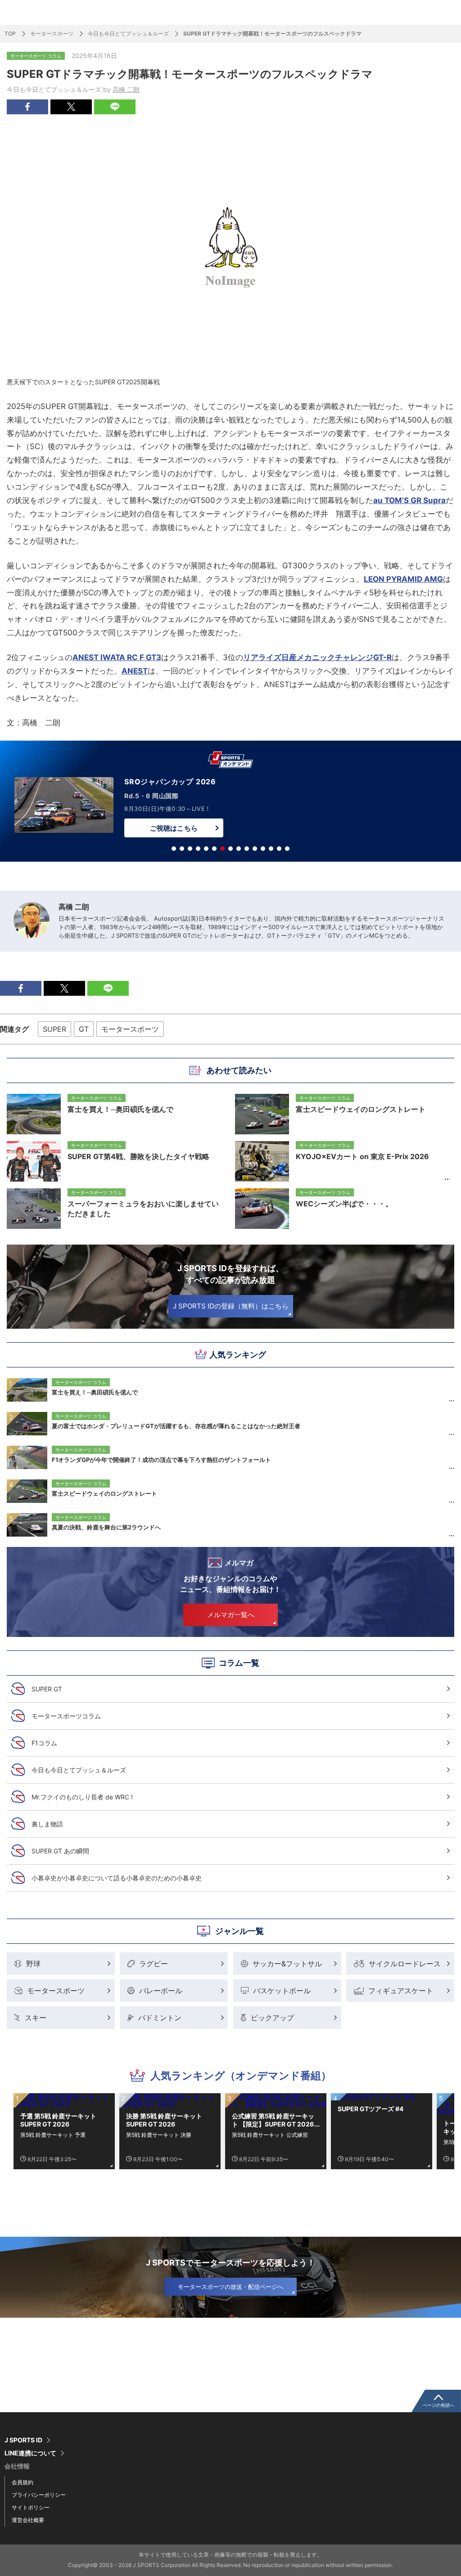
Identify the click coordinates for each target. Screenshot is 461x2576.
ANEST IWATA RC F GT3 (117, 657)
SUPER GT (47, 1689)
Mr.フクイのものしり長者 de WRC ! (82, 1797)
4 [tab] (198, 849)
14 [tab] (279, 849)
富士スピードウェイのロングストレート (104, 1493)
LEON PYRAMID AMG (403, 579)
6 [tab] (214, 849)
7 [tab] (222, 849)
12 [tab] (263, 849)
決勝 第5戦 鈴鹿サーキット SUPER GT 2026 (164, 2120)
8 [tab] (230, 849)
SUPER (54, 1029)
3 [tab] (190, 849)
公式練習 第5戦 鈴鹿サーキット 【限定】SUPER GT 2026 (273, 2120)
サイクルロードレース (405, 1964)
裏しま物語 (47, 1824)
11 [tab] (255, 849)
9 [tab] (239, 849)
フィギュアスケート (401, 1991)
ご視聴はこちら (174, 828)
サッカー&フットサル (287, 1964)
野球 (33, 1964)
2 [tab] (182, 849)
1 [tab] (174, 849)
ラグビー (154, 1964)
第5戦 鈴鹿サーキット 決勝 (159, 2135)
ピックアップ (272, 2018)
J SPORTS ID (23, 2440)
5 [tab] (206, 849)
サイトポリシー (31, 2507)
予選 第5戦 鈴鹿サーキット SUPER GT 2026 (58, 2120)
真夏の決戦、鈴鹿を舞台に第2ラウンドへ (106, 1527)
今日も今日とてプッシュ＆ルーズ (128, 34)
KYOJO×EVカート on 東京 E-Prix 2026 (362, 1156)
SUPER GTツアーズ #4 (371, 2109)
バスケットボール (282, 1991)
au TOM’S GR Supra (409, 500)
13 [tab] (271, 849)
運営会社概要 (28, 2520)
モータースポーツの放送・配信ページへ (230, 2287)
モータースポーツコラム (66, 1716)
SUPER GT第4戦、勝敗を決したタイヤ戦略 (138, 1156)
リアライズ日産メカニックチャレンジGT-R (317, 657)
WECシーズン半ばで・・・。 (344, 1204)
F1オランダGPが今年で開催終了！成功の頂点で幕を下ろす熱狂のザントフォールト (161, 1460)
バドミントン (160, 2018)
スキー (36, 2018)
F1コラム (44, 1743)
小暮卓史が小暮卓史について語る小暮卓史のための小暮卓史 (117, 1878)
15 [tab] (287, 849)
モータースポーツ (52, 34)
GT (84, 1029)
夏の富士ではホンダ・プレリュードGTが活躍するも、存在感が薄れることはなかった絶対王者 (176, 1426)
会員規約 (23, 2482)
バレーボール (161, 1991)
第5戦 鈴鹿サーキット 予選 (53, 2135)
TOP (10, 34)
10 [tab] (247, 849)
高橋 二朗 (126, 89)
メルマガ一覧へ (231, 1615)
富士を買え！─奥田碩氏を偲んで (95, 1392)
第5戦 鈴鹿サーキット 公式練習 (270, 2135)
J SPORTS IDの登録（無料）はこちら (231, 1306)
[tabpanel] (230, 803)
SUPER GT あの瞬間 (60, 1851)
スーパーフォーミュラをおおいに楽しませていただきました (143, 1209)
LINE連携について (30, 2453)
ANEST (135, 671)
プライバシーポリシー (39, 2495)
